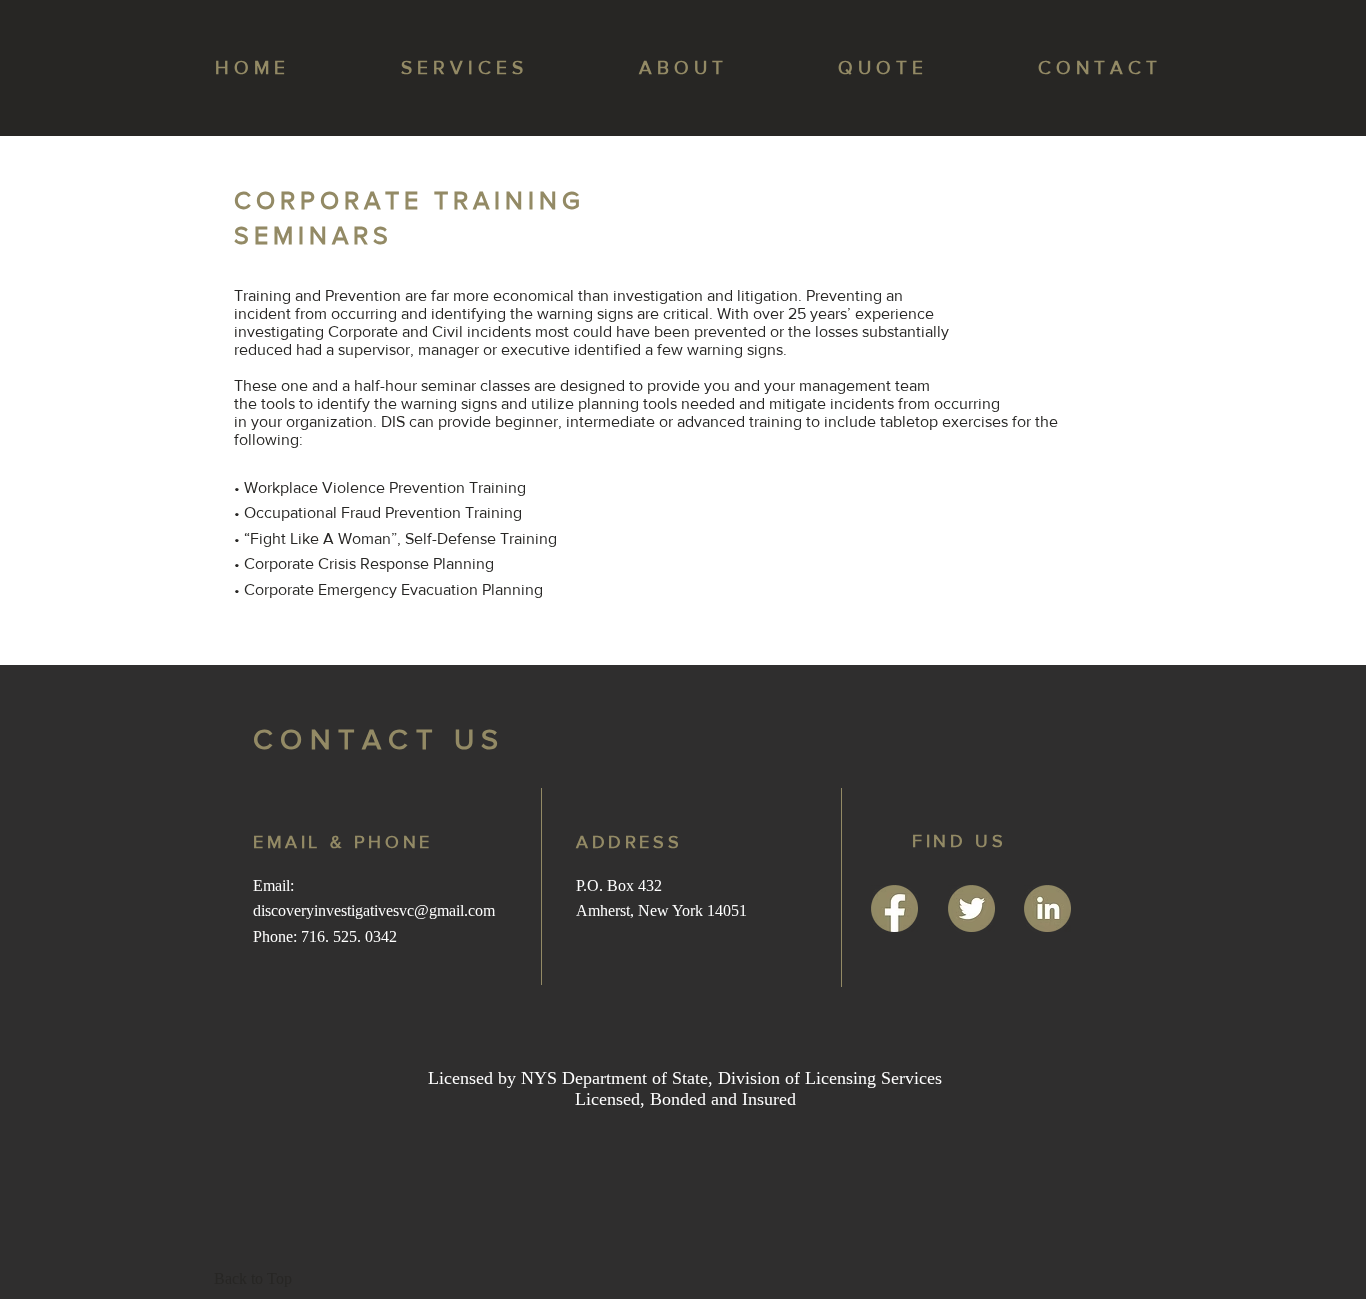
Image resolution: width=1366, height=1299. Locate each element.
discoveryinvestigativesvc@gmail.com (374, 910)
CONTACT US (379, 739)
